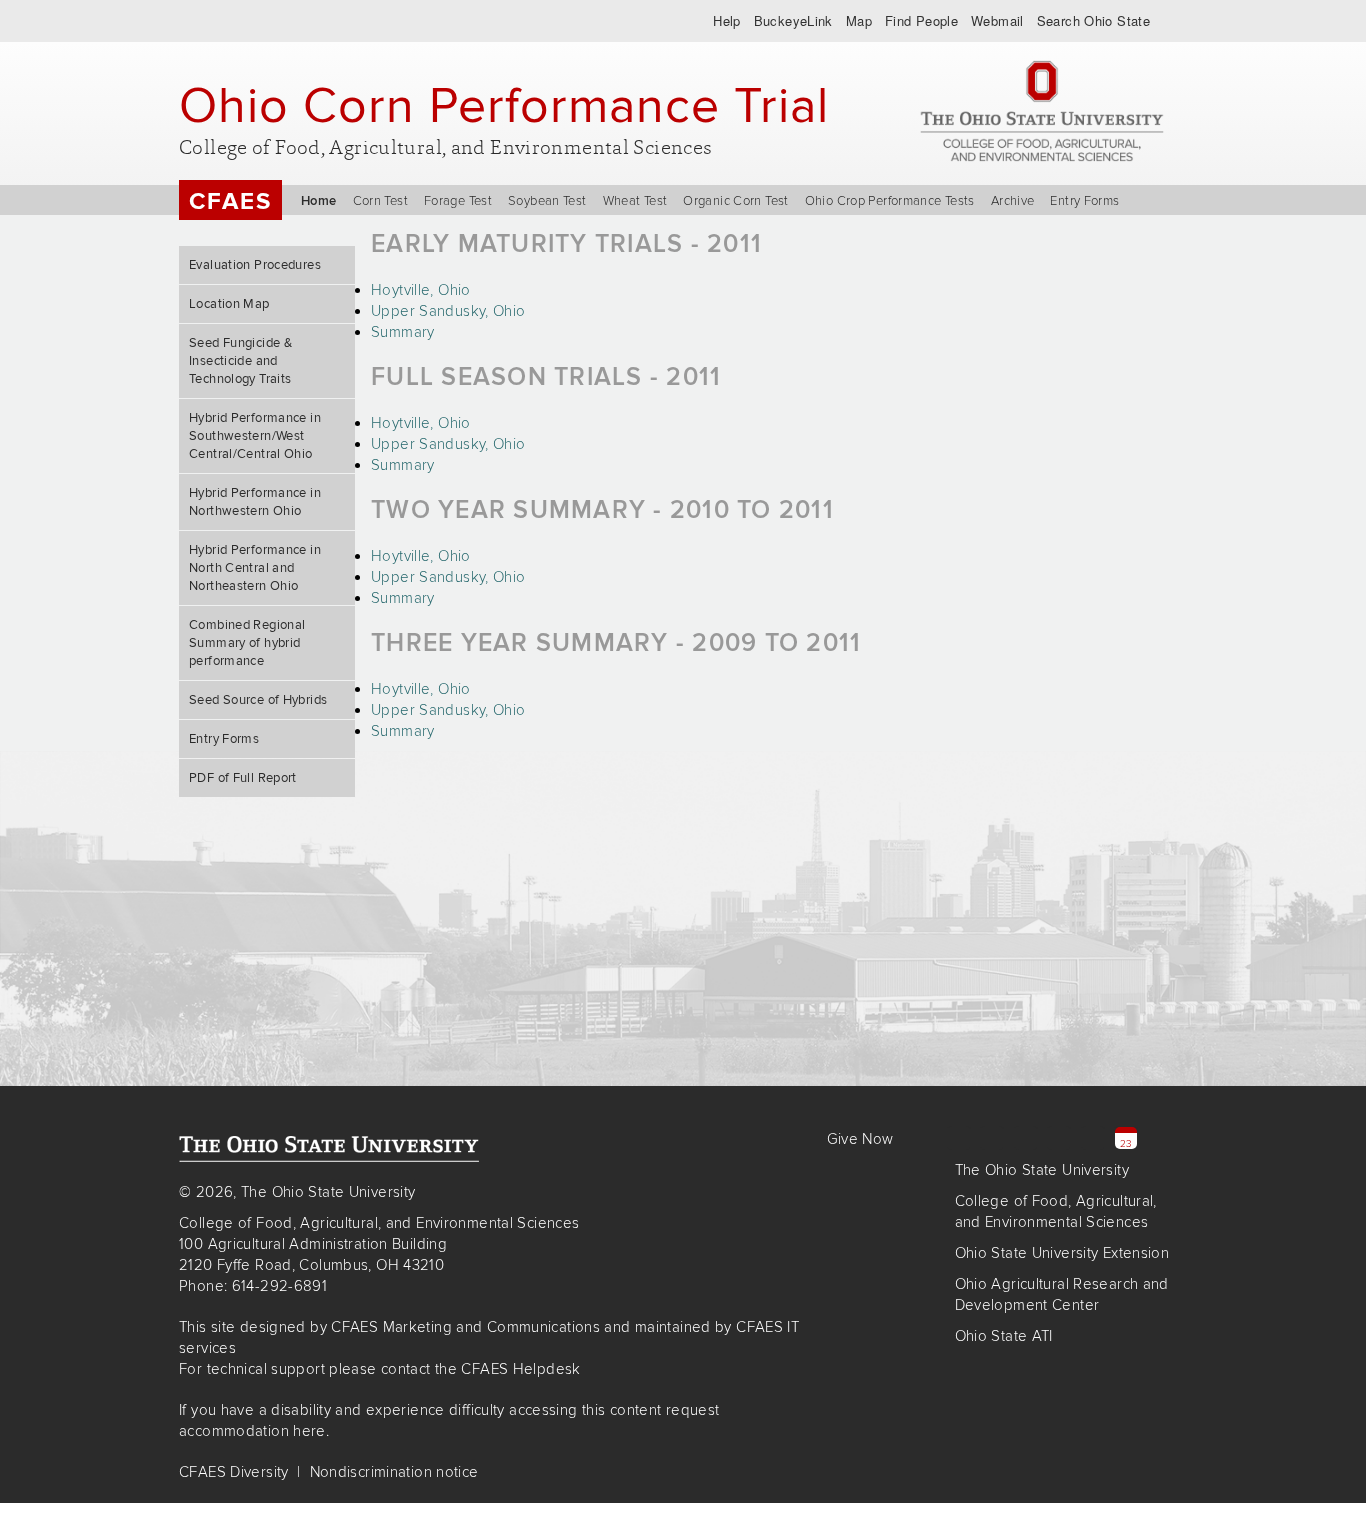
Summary (403, 332)
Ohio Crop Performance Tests (890, 201)
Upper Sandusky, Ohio (448, 311)
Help (727, 20)
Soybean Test (547, 201)
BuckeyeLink (793, 20)
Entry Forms (1084, 201)
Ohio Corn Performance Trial (504, 104)
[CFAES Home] (1042, 111)
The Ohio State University (258, 21)
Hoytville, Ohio (421, 290)
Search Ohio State (1093, 20)
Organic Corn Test (735, 201)
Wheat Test (635, 201)
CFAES (230, 201)
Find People (921, 20)
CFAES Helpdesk (520, 1369)
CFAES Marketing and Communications (465, 1327)
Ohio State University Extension (1062, 1253)
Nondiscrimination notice (394, 1472)
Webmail (997, 20)
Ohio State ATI (1004, 1336)
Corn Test (380, 201)
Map (859, 20)
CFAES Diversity (234, 1472)
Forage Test (458, 201)
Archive (1013, 201)
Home (319, 201)
